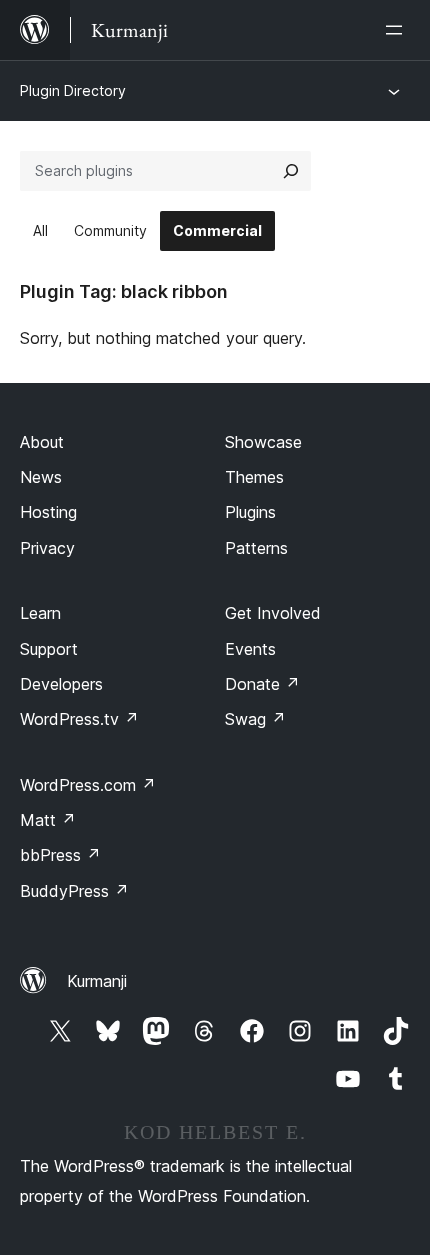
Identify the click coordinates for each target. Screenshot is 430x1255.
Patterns (256, 548)
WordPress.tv (79, 719)
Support (49, 649)
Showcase (263, 442)
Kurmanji (97, 981)
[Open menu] (398, 30)
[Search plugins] (291, 171)
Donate (262, 684)
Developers (61, 684)
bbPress (60, 855)
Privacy (47, 548)
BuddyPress (74, 891)
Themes (254, 477)
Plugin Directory (73, 90)
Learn (40, 613)
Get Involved (273, 613)
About (42, 442)
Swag (255, 719)
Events (250, 649)
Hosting (48, 512)
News (41, 477)
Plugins (250, 512)
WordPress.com (88, 785)
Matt (48, 820)
